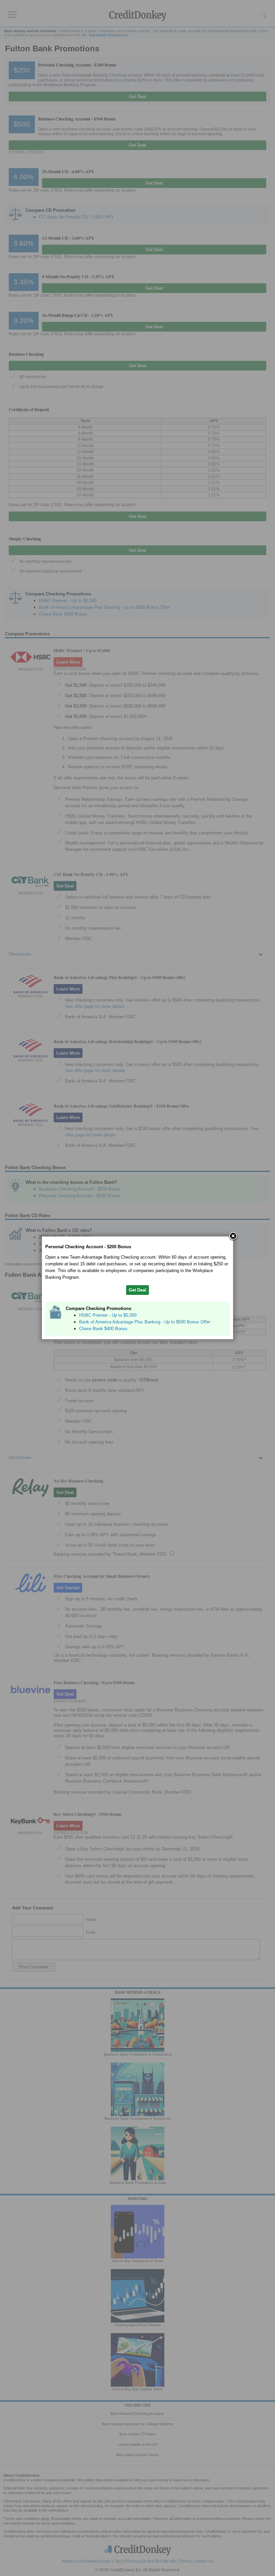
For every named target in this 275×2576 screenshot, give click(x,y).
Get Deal (137, 1290)
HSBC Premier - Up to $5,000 (108, 1315)
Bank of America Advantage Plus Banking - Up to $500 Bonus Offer (145, 1322)
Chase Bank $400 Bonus (103, 1329)
